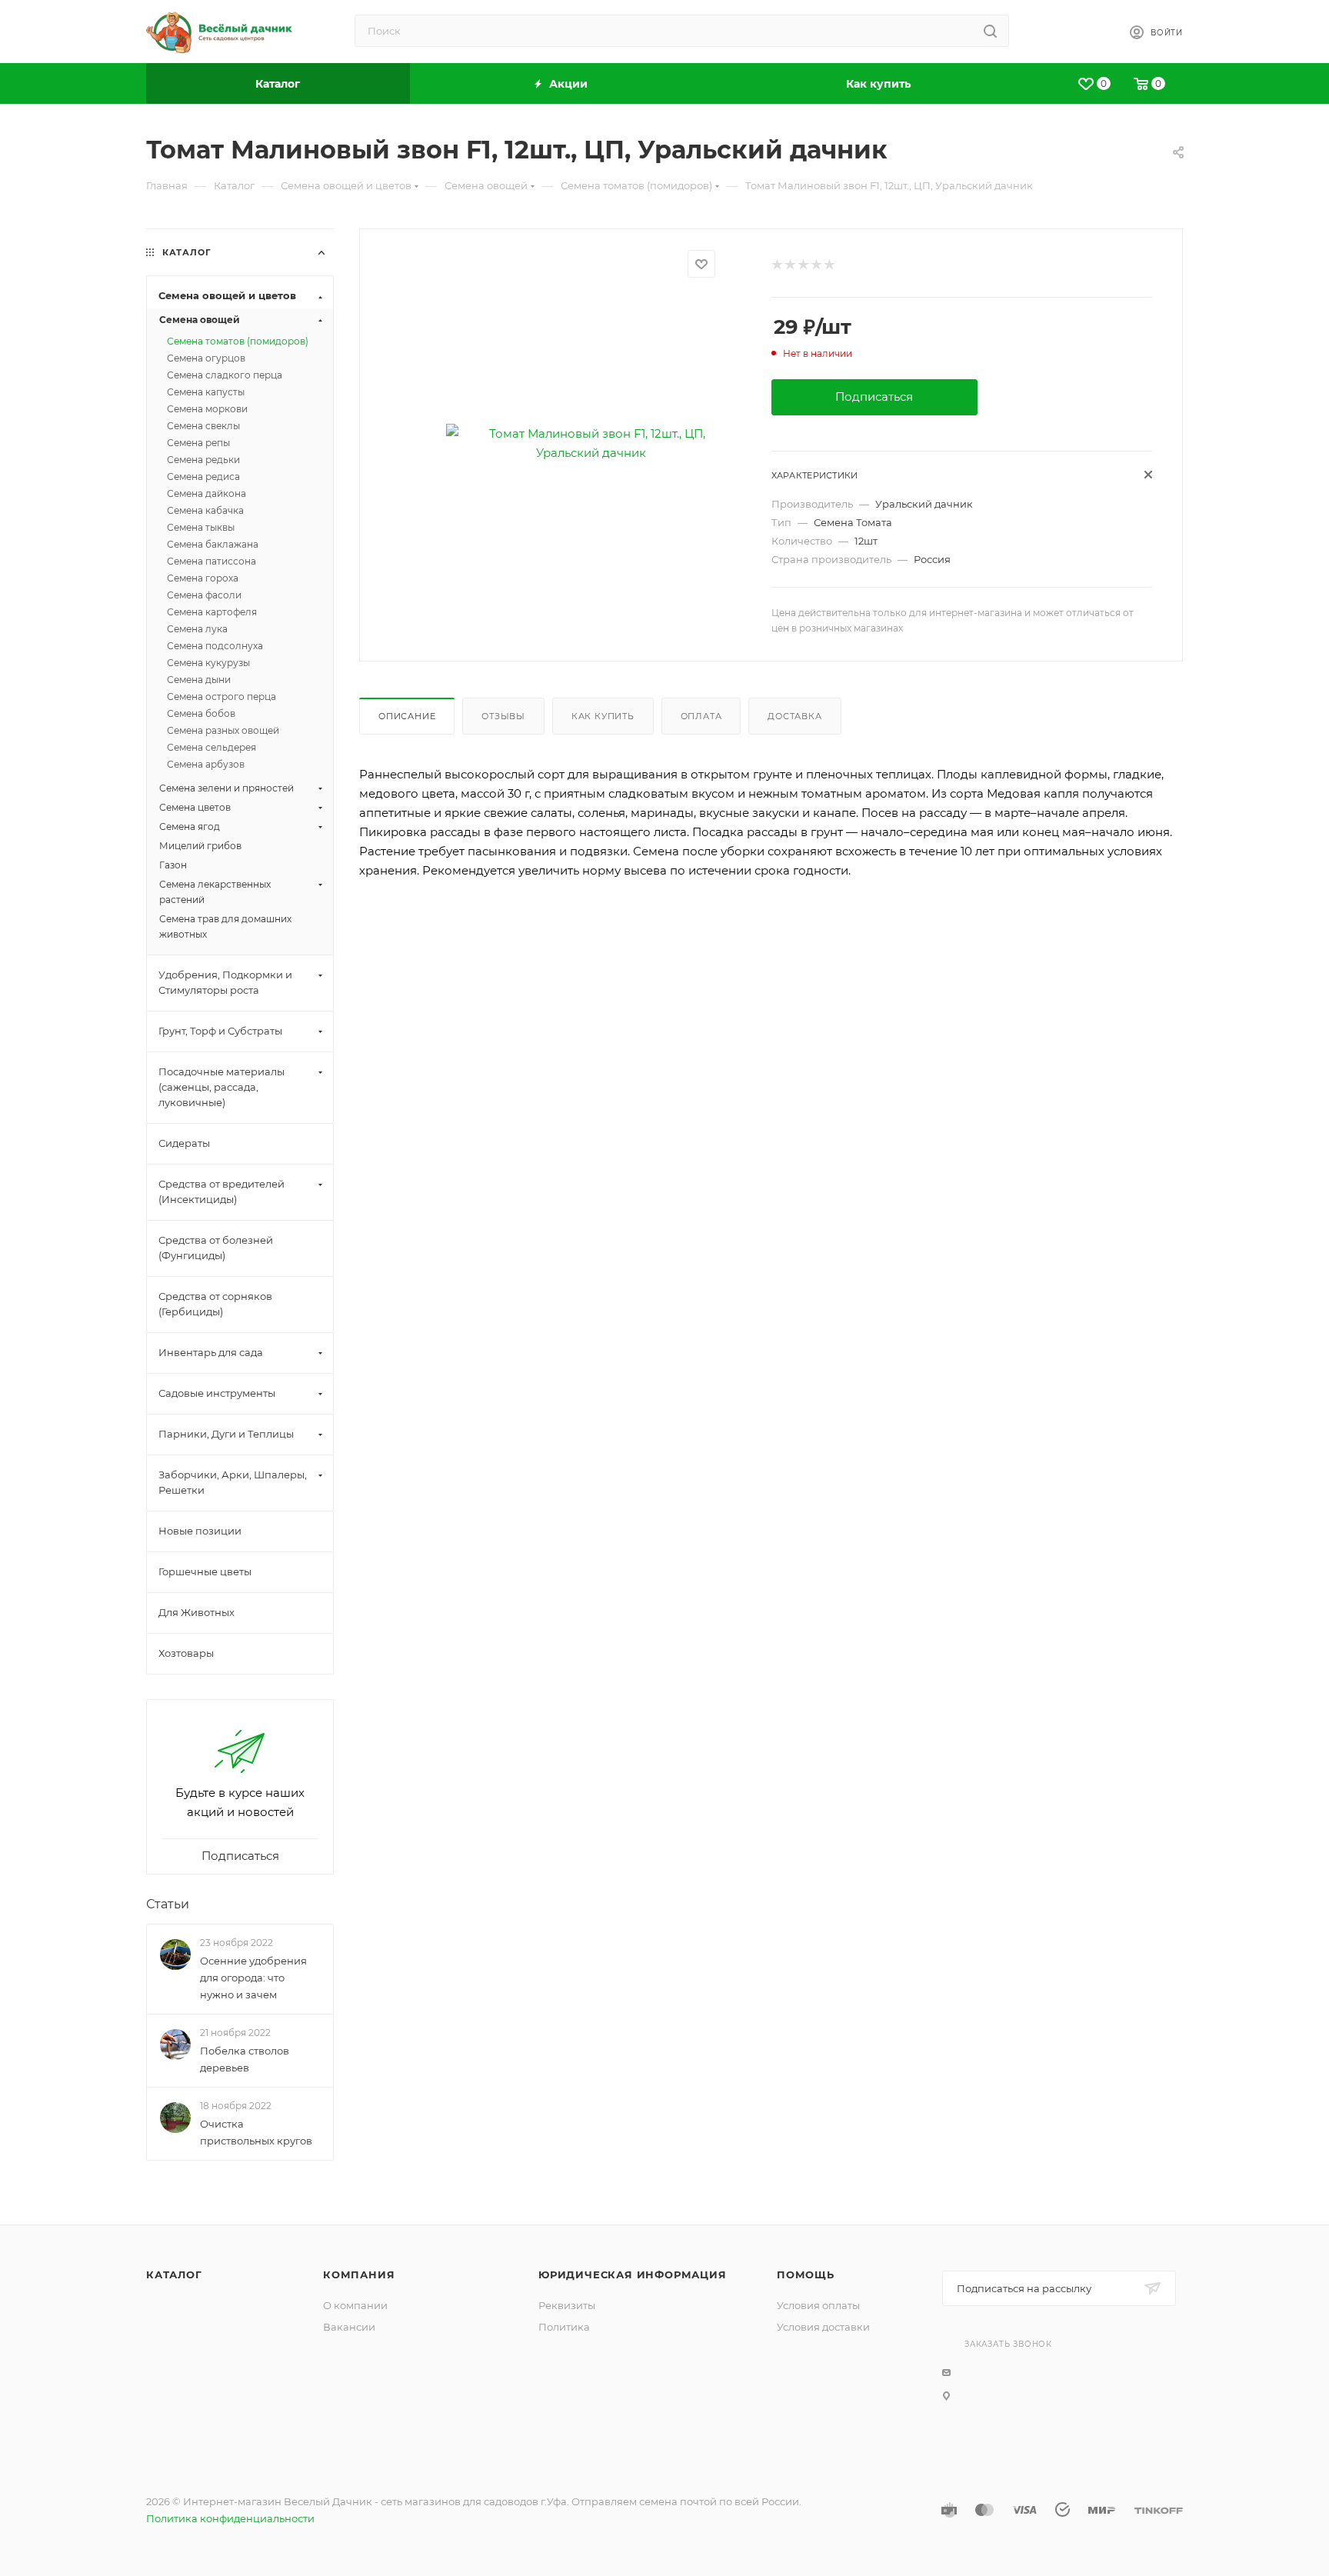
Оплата (701, 716)
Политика (564, 2327)
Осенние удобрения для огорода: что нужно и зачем (253, 1978)
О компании (355, 2305)
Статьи (168, 1904)
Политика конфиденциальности (230, 2518)
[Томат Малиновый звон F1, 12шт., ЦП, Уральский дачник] (591, 443)
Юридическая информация (633, 2274)
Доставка (794, 716)
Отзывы (503, 716)
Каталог (174, 2274)
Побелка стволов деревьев (245, 2059)
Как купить (603, 716)
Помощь (806, 2274)
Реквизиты (567, 2305)
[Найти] (990, 31)
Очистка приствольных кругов (256, 2133)
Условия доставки (823, 2327)
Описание (407, 716)
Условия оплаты (818, 2305)
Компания (359, 2274)
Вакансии (349, 2327)
